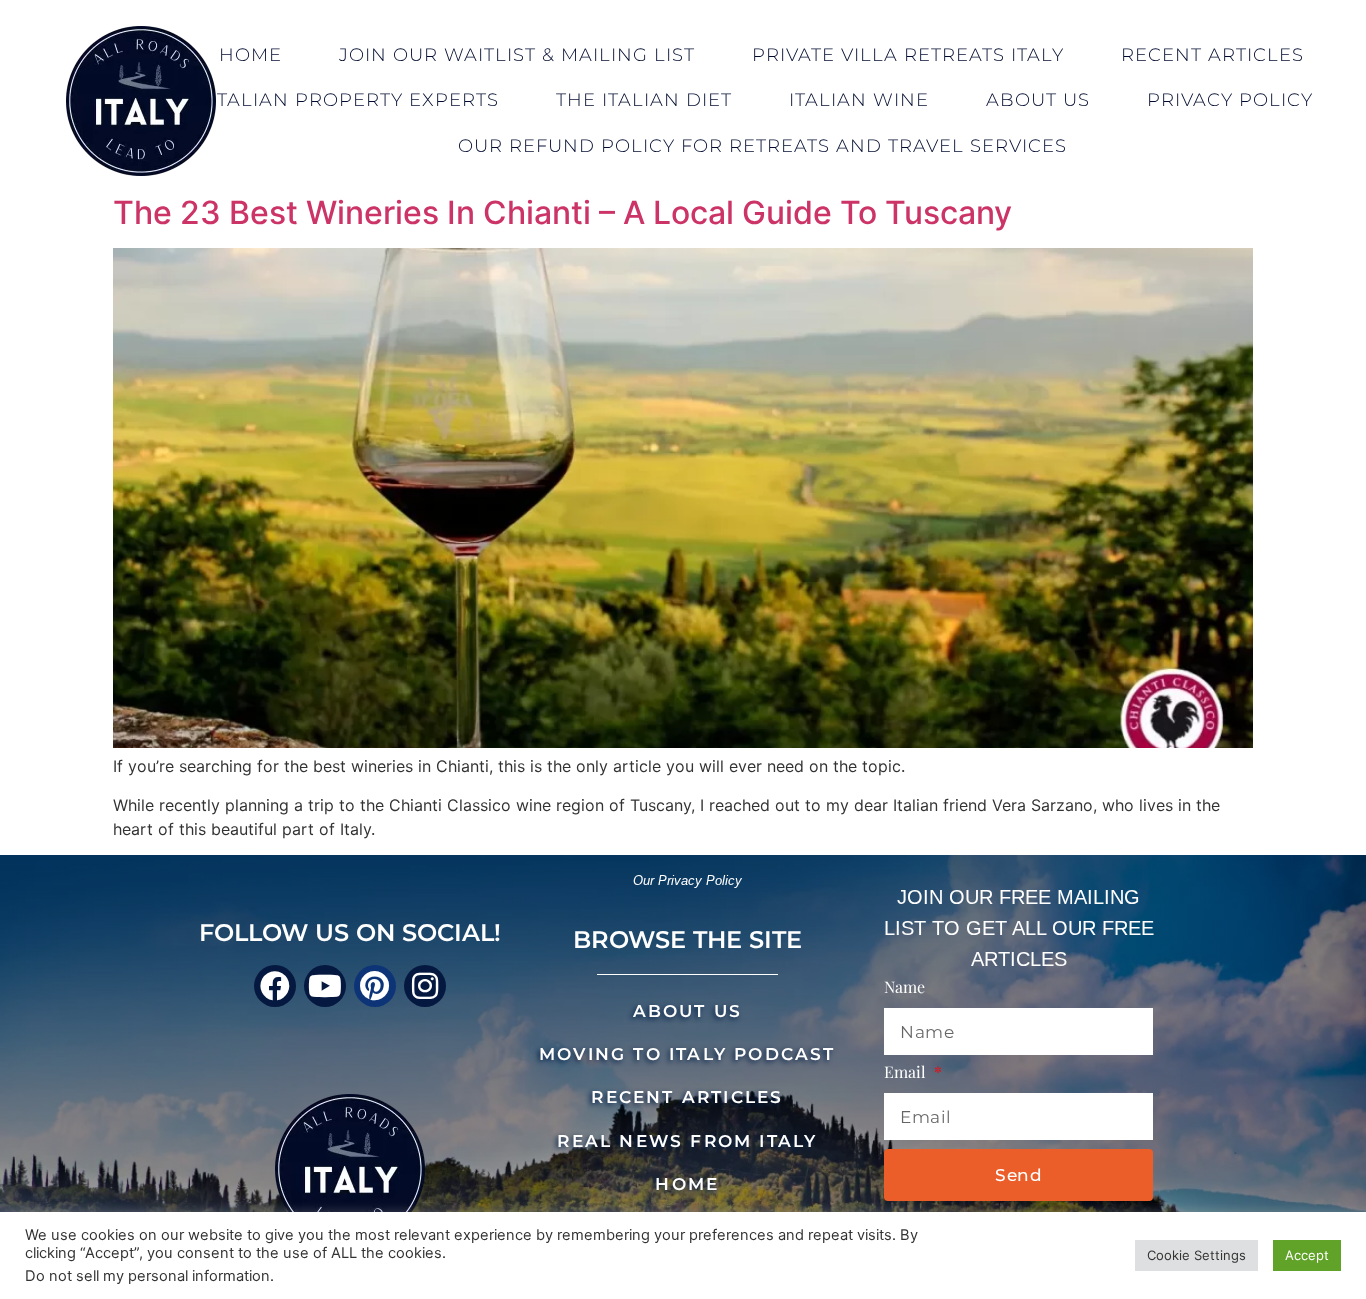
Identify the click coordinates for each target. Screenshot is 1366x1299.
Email (907, 1073)
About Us (1038, 100)
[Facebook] (275, 986)
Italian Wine (859, 100)
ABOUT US (688, 1011)
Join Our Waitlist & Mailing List (517, 55)
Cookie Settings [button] (1196, 1255)
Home (250, 55)
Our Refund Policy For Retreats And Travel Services (762, 146)
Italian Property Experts (355, 100)
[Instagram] (425, 986)
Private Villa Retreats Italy (908, 55)
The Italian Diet (644, 100)
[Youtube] (325, 986)
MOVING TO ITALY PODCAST (687, 1054)
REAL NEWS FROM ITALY (687, 1141)
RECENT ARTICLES (687, 1097)
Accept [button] (1307, 1255)
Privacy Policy (1230, 100)
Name (904, 988)
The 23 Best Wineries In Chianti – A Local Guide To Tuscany (562, 212)
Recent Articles (1212, 55)
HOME (687, 1184)
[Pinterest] (375, 986)
